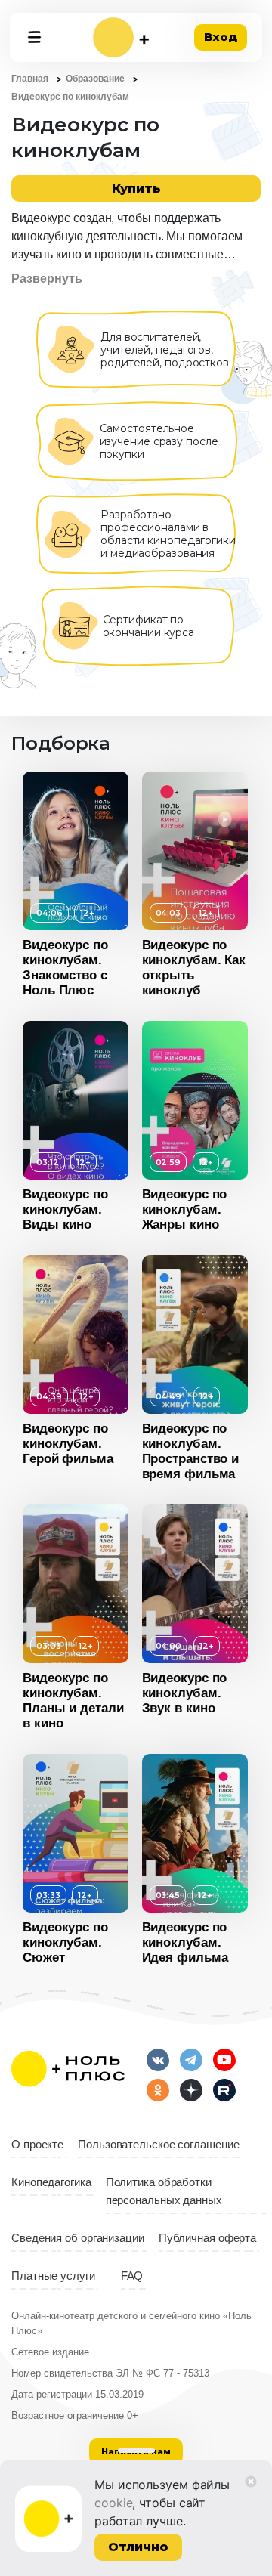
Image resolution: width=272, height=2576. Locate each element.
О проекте (37, 2145)
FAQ (132, 2276)
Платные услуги (53, 2276)
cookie (113, 2503)
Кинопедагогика (51, 2182)
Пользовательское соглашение (158, 2145)
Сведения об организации (78, 2238)
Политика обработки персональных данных (164, 2191)
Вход (221, 37)
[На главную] (121, 37)
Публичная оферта (207, 2238)
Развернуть (47, 278)
